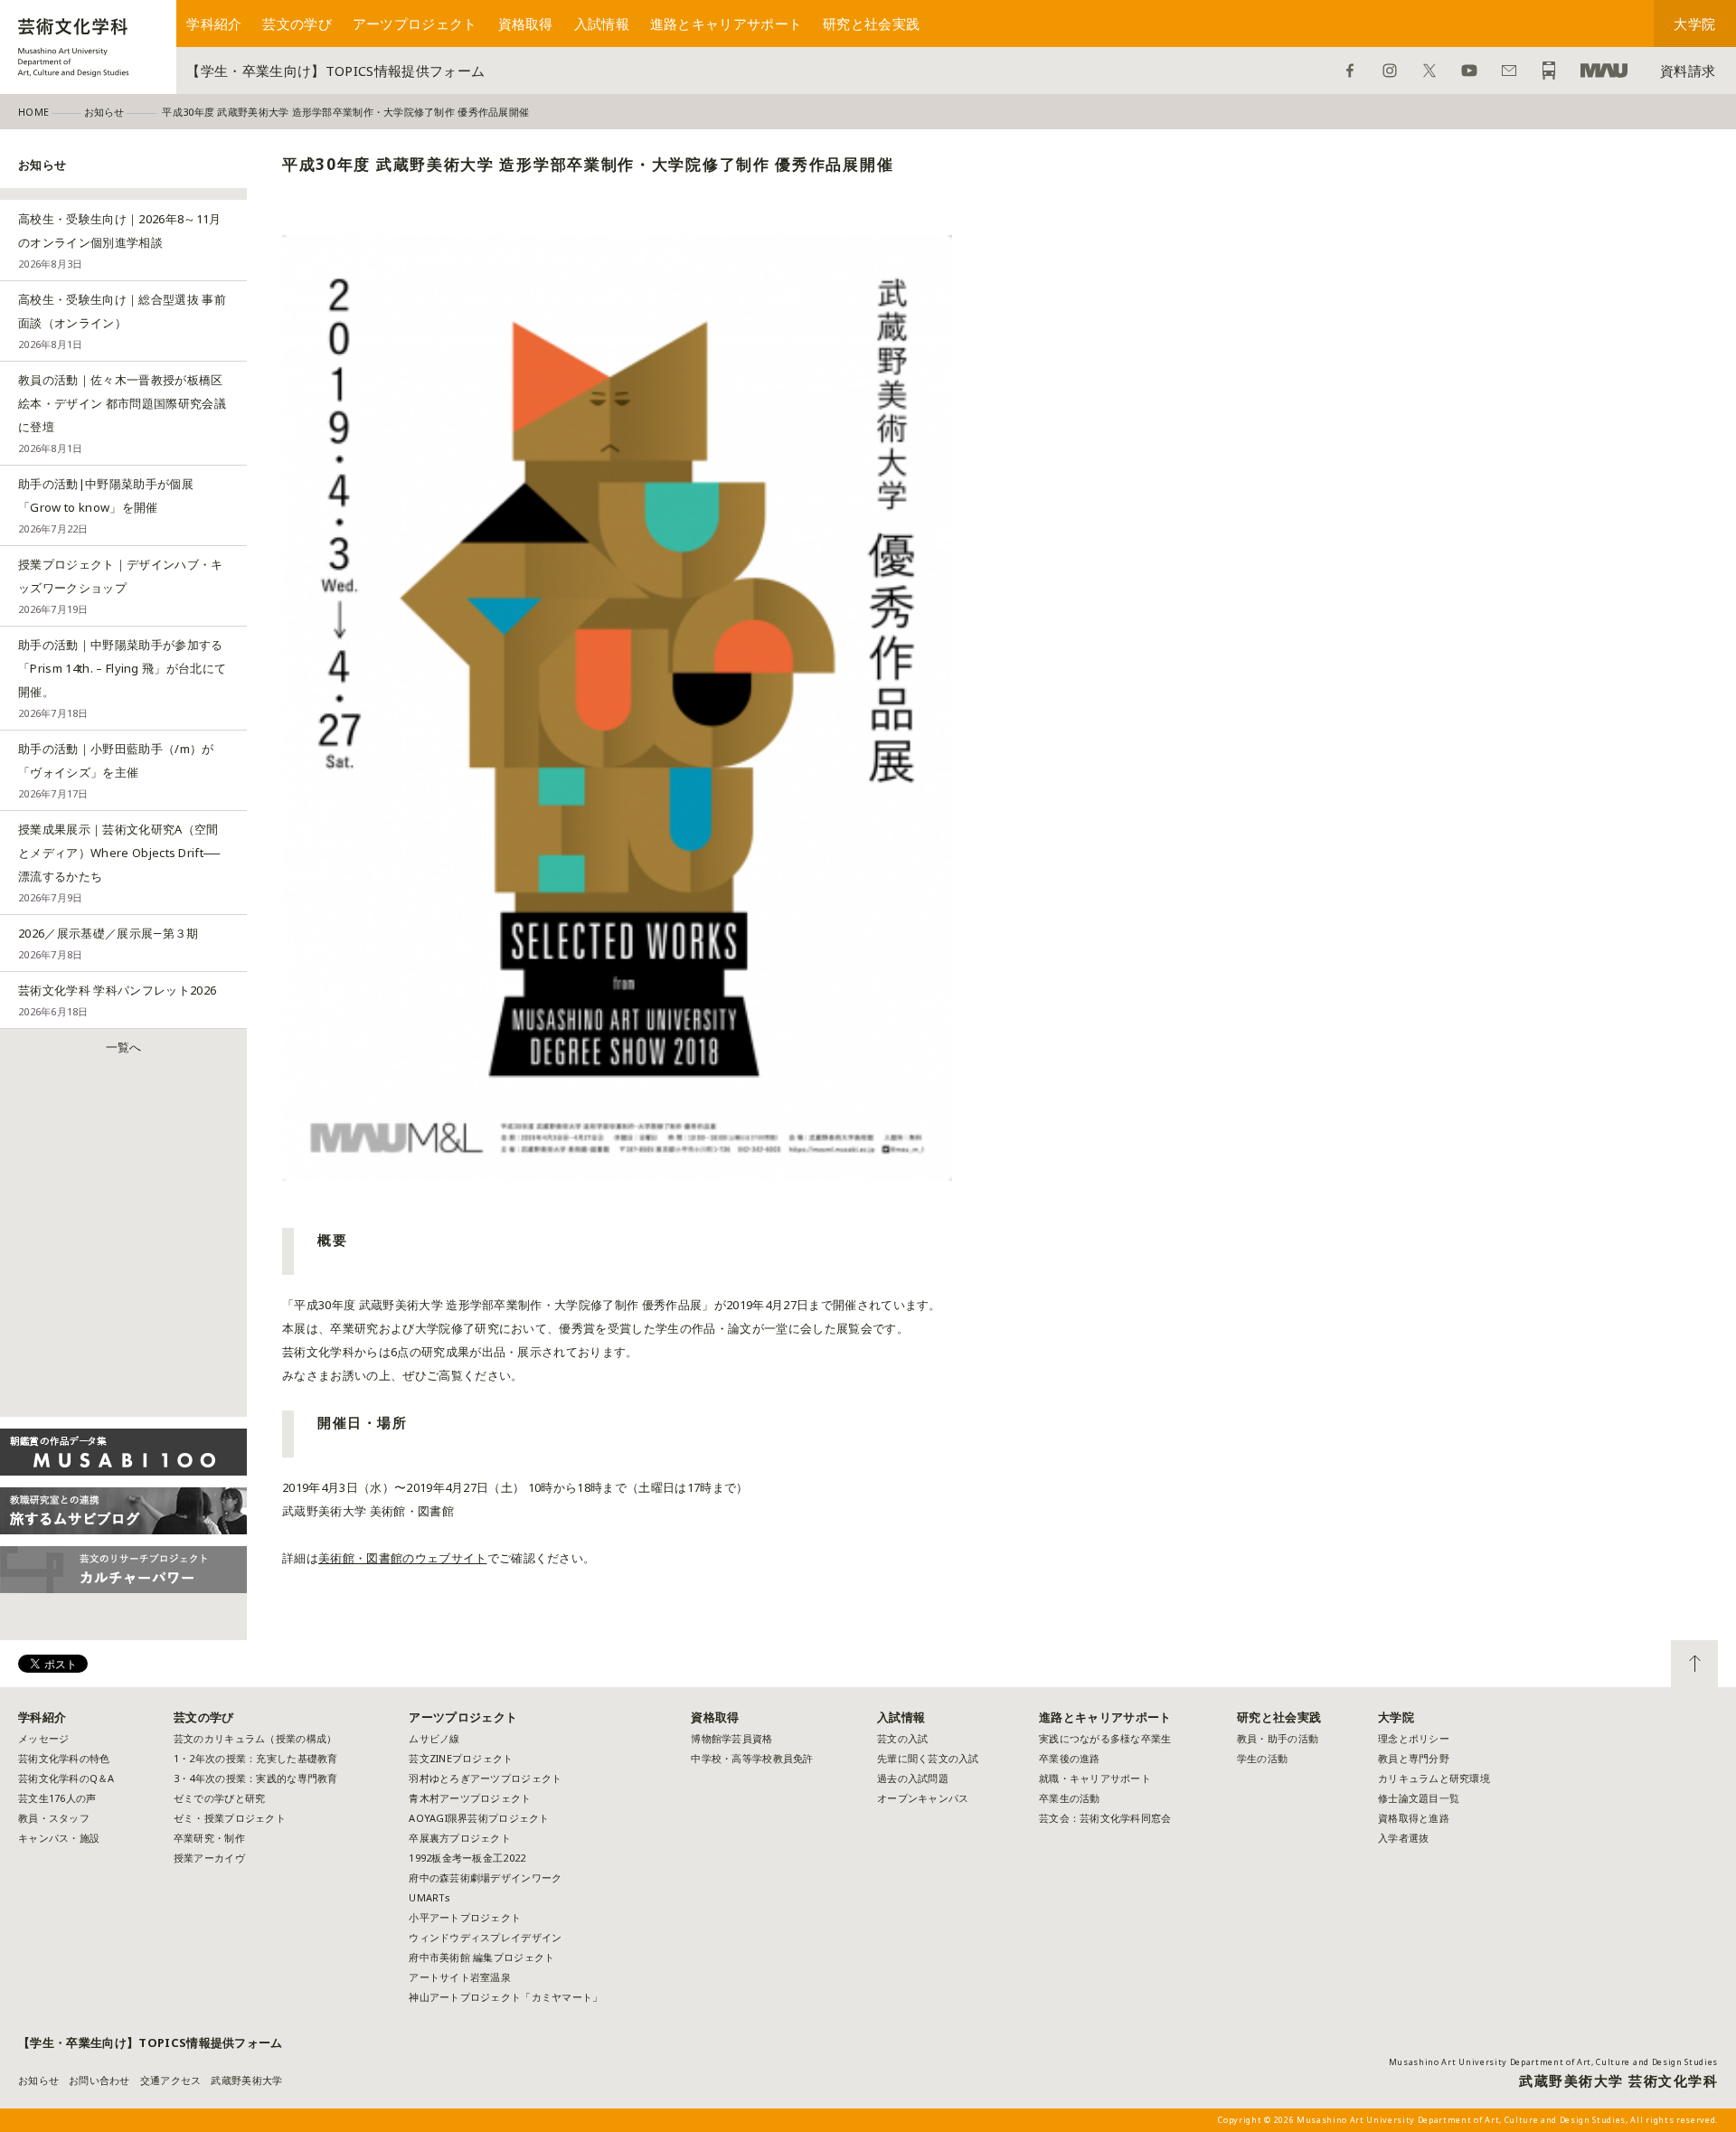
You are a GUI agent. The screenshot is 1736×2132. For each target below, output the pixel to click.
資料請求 (1688, 71)
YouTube (1469, 71)
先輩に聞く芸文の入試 (928, 1758)
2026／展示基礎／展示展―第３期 (108, 943)
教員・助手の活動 (1278, 1738)
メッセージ (43, 1738)
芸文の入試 (902, 1738)
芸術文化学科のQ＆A (66, 1778)
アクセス (1549, 71)
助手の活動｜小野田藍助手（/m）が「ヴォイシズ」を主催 (116, 770)
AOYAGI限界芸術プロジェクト (479, 1818)
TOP (1694, 1664)
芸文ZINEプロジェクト (461, 1758)
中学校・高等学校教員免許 (752, 1758)
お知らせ (38, 2080)
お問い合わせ (1509, 71)
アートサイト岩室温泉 (460, 1977)
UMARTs (429, 1897)
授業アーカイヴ (209, 1858)
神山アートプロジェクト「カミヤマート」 (511, 1997)
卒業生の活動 (1070, 1798)
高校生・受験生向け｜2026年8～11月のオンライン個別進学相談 (120, 241)
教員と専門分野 (1414, 1758)
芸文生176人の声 (57, 1798)
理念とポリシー (1414, 1738)
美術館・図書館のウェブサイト (403, 1558)
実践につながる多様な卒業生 (1105, 1738)
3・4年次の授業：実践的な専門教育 (256, 1778)
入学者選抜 (1403, 1838)
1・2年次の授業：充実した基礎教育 (256, 1758)
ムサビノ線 (434, 1738)
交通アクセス (171, 2080)
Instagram (1390, 71)
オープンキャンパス (923, 1798)
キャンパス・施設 (59, 1838)
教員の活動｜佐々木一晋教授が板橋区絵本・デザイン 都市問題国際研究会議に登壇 (122, 413)
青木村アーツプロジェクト (470, 1798)
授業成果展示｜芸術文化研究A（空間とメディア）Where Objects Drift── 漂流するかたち (119, 863)
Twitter (1429, 71)
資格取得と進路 (1414, 1818)
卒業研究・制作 (209, 1838)
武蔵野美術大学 (1604, 71)
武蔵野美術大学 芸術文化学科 (1618, 2080)
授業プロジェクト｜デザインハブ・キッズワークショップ (121, 586)
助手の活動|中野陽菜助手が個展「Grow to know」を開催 (106, 505)
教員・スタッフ (54, 1818)
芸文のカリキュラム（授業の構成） (255, 1738)
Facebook (1350, 71)
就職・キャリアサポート (1095, 1778)
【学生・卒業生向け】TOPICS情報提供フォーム (335, 71)
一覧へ (124, 1047)
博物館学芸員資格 (731, 1738)
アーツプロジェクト (415, 24)
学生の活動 (1262, 1758)
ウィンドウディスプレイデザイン (485, 1937)
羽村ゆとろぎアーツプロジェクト (485, 1778)
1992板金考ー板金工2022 (467, 1858)
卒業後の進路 (1070, 1758)
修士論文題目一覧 (1419, 1798)
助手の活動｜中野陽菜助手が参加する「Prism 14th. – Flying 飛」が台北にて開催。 (122, 678)
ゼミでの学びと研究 (219, 1798)
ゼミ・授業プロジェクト (230, 1818)
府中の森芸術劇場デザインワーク (485, 1877)
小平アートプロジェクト (465, 1917)
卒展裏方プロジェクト (460, 1838)
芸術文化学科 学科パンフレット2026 (117, 1000)
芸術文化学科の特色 (64, 1758)
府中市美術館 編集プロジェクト (481, 1957)
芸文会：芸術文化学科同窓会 (1105, 1818)
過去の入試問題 (913, 1778)
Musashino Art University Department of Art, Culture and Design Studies (1553, 2062)
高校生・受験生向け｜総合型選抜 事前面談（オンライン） (122, 321)
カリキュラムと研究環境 (1434, 1778)
